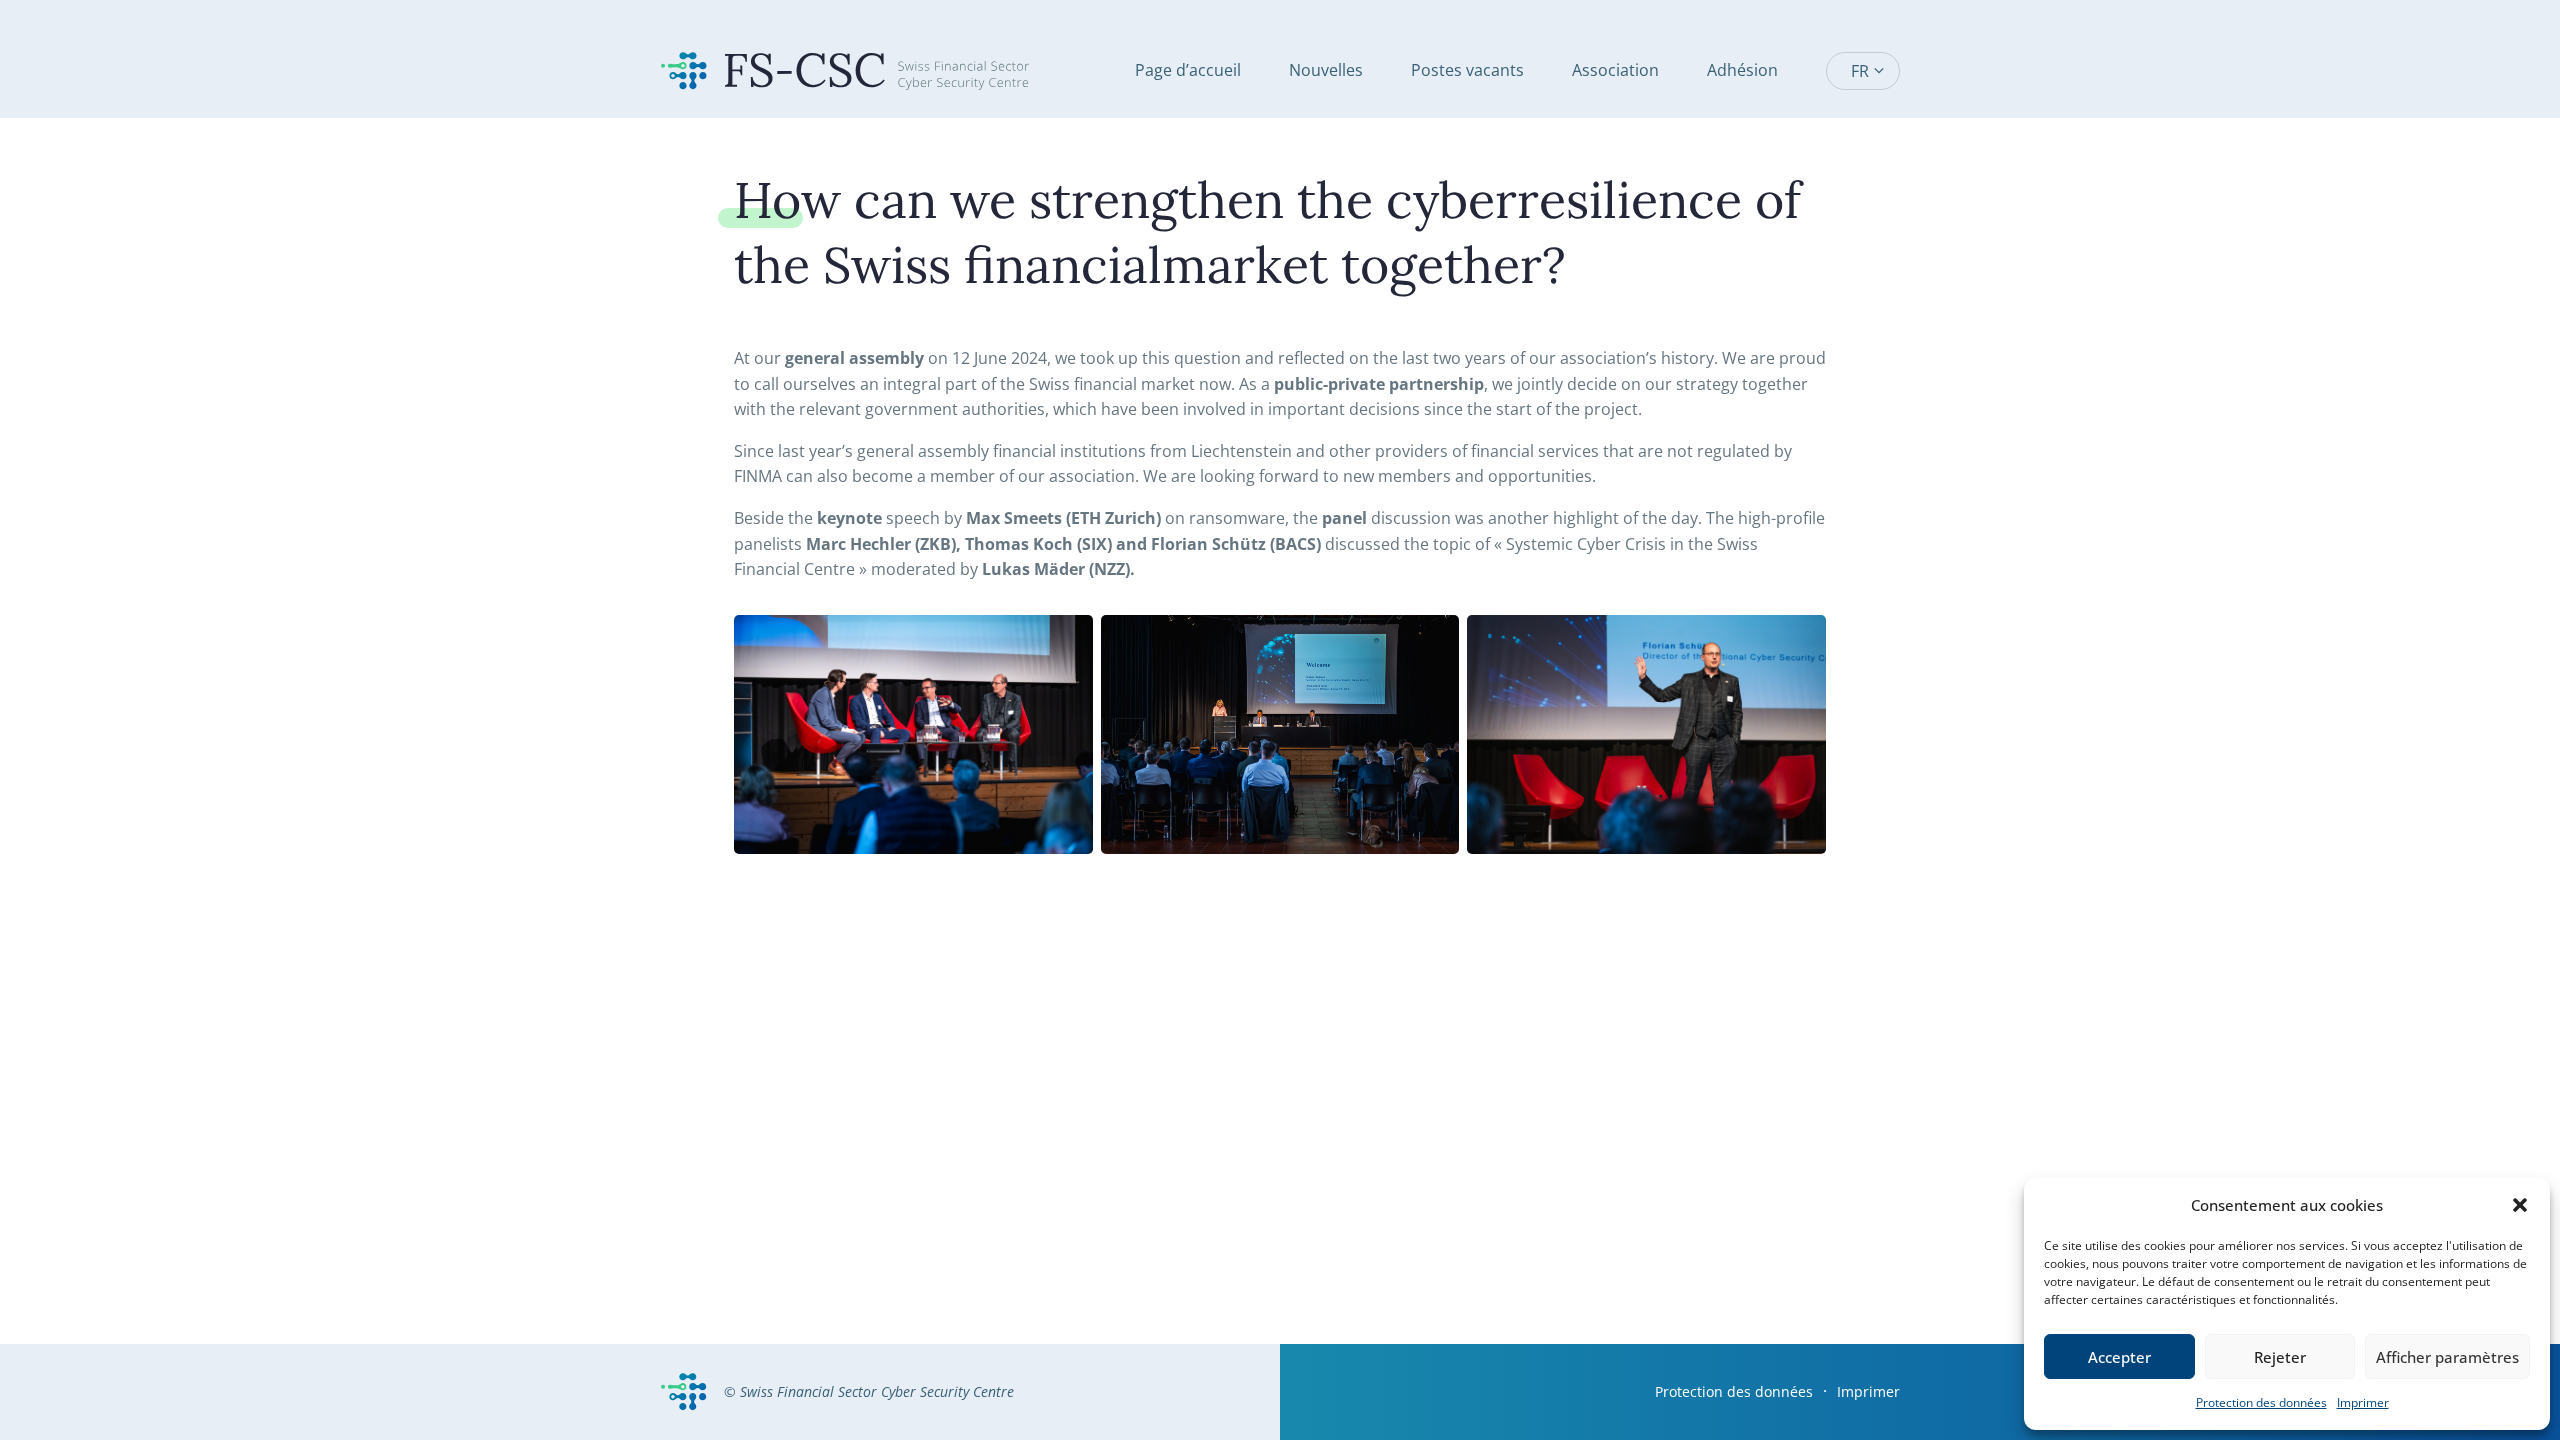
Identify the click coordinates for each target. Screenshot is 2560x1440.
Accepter (2119, 1357)
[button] (2520, 1205)
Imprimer (2363, 1402)
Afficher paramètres (2447, 1357)
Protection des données (2261, 1402)
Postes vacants (1467, 70)
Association (1615, 70)
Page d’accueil (1188, 70)
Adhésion (1742, 70)
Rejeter (2280, 1357)
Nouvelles (1326, 70)
